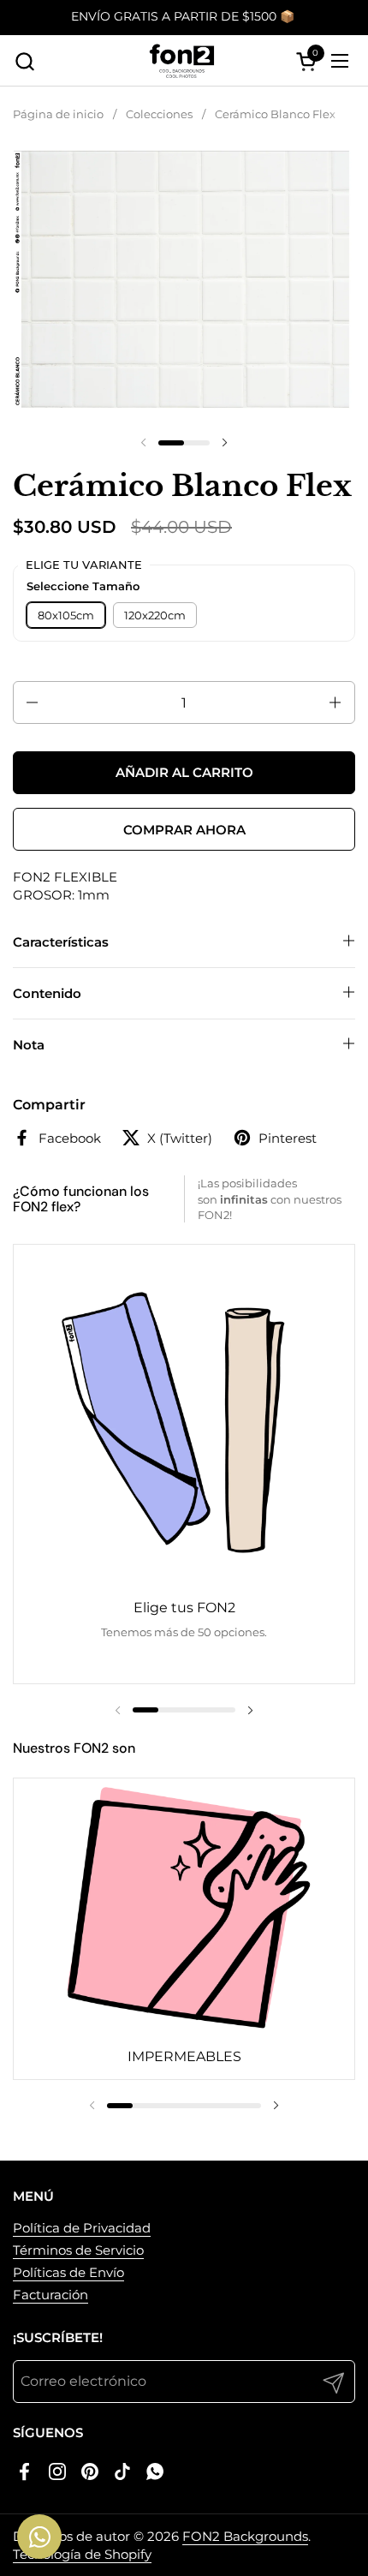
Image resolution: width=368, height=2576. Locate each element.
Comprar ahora (184, 830)
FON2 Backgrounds (245, 2536)
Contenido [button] (47, 993)
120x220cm (155, 615)
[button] (24, 61)
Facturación (50, 2295)
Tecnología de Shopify (82, 2554)
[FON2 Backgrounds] (182, 61)
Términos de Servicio (78, 2250)
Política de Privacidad (82, 2228)
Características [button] (61, 942)
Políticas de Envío (68, 2272)
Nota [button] (29, 1045)
